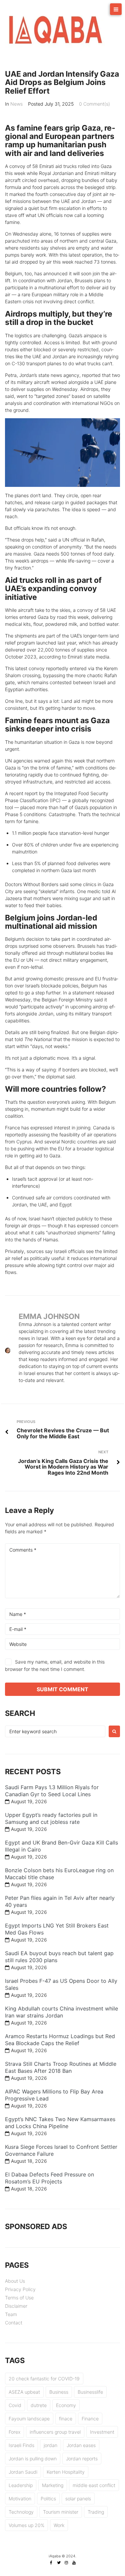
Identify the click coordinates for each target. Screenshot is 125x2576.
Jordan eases (81, 2445)
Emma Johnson (49, 1316)
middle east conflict (94, 2485)
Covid (15, 2405)
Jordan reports (82, 2459)
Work (59, 2525)
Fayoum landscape (29, 2419)
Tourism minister (61, 2512)
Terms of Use (19, 2298)
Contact (14, 2323)
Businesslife (90, 2392)
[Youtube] (74, 2563)
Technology (21, 2512)
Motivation (20, 2499)
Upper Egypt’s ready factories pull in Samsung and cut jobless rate (51, 1818)
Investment (102, 2432)
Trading (96, 2512)
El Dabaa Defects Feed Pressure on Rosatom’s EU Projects (49, 2178)
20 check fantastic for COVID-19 (44, 2379)
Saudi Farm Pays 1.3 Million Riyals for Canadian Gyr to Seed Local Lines (52, 1791)
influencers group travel (55, 2432)
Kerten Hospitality (66, 2472)
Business (59, 2392)
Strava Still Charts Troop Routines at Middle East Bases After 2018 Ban (61, 2067)
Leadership (21, 2485)
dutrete (39, 2405)
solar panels (78, 2499)
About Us (15, 2281)
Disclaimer (16, 2306)
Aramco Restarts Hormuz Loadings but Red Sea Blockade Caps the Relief (60, 2040)
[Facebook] (51, 2563)
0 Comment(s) (94, 104)
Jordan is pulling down (33, 2459)
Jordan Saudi (23, 2472)
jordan (50, 2445)
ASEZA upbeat (24, 2392)
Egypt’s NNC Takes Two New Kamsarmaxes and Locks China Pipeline (60, 2123)
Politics (48, 2499)
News (16, 104)
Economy (66, 2405)
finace (66, 2419)
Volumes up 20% (26, 2525)
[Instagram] (66, 2563)
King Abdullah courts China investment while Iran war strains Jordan (61, 2012)
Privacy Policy (20, 2289)
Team (11, 2314)
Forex (14, 2432)
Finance (90, 2419)
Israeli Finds (21, 2445)
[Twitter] (59, 2563)
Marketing (53, 2485)
